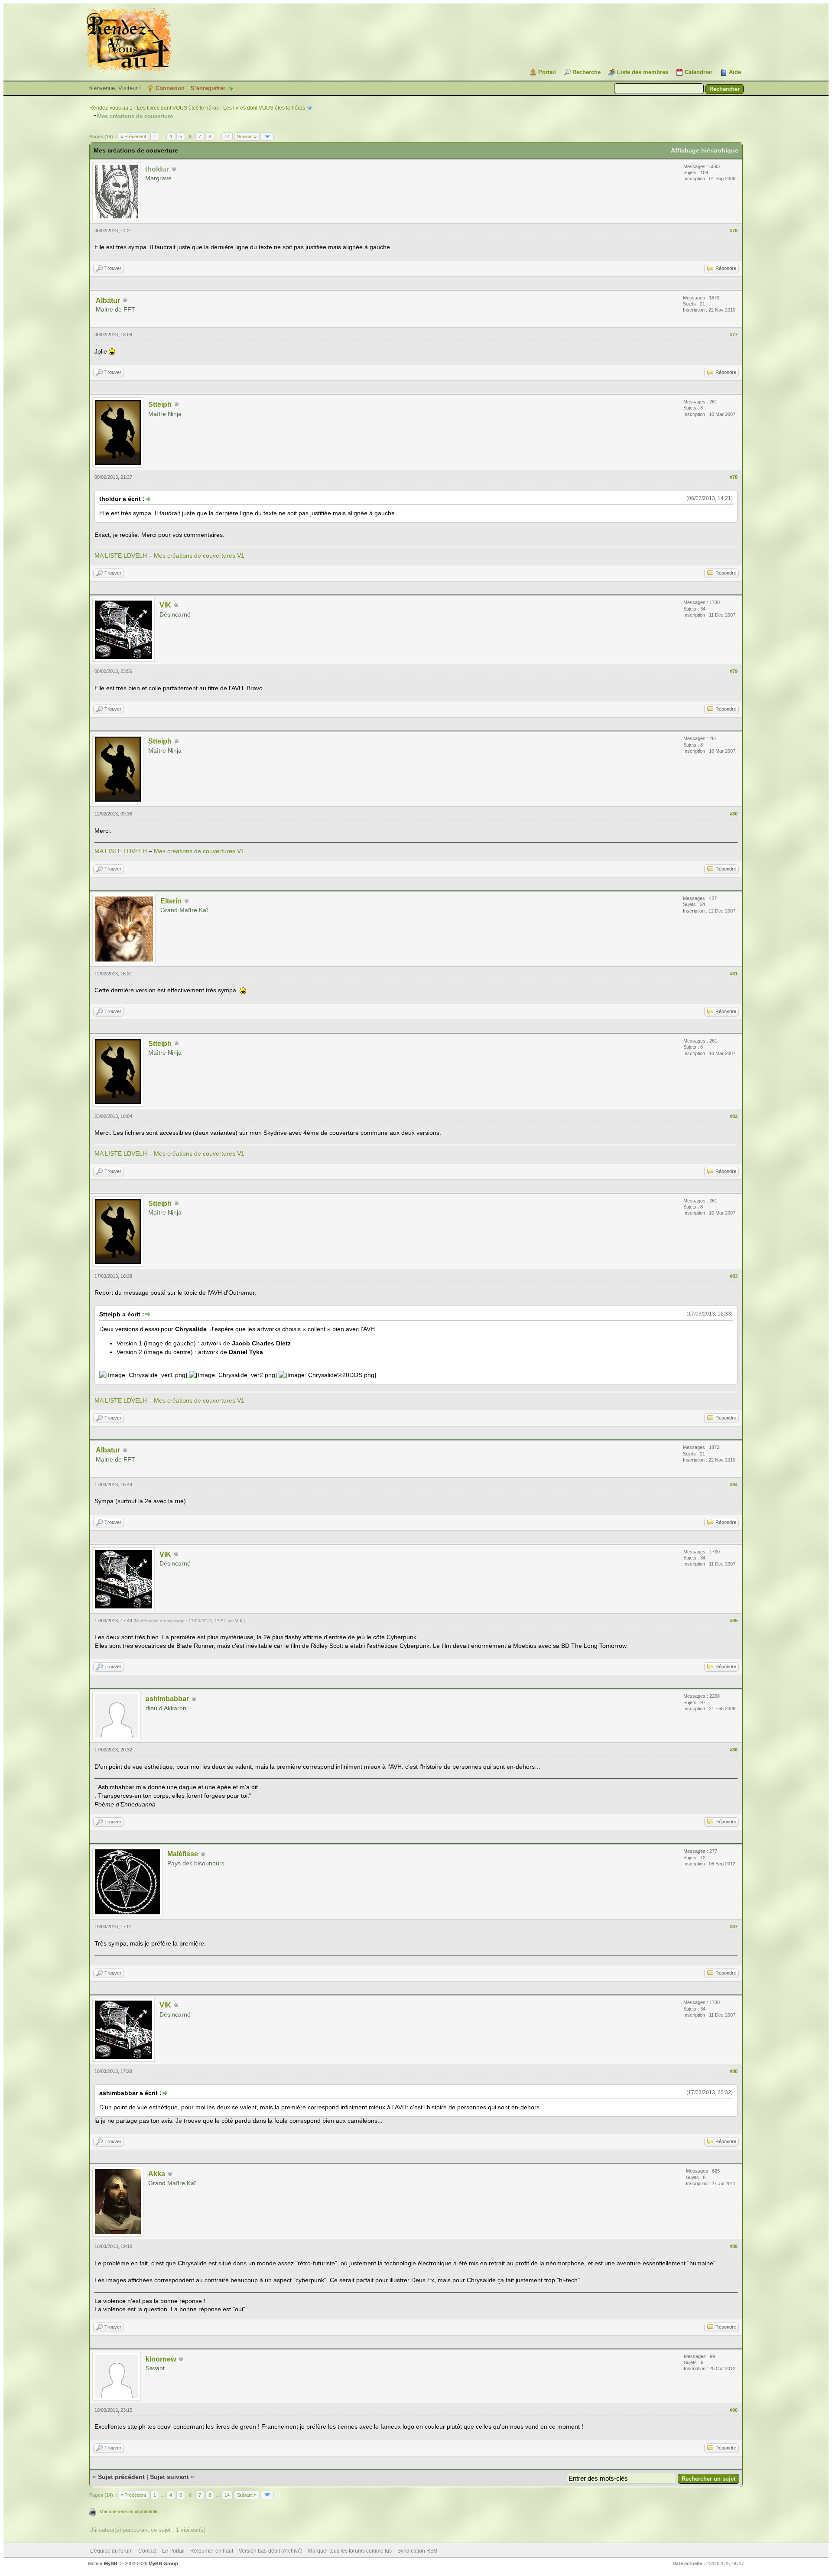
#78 (734, 477)
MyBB (111, 2563)
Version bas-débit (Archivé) (271, 2551)
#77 (734, 335)
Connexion (170, 88)
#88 (734, 2071)
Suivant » (247, 136)
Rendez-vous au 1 (111, 108)
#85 (734, 1621)
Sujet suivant (169, 2477)
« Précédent (133, 136)
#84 (734, 1485)
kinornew (161, 2359)
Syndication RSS (417, 2551)
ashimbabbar (167, 1699)
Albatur (108, 300)
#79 (734, 671)
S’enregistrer (208, 88)
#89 (734, 2246)
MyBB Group (163, 2563)
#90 (734, 2410)
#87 (734, 1926)
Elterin (171, 901)
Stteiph (160, 404)
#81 (734, 974)
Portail (547, 72)
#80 (734, 814)
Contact (147, 2551)
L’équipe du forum (111, 2551)
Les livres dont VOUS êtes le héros (178, 108)
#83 (734, 1276)
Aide (735, 72)
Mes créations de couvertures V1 (199, 555)
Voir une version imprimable (128, 2511)
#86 (734, 1750)
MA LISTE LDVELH (121, 555)
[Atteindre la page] (267, 136)
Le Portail (173, 2551)
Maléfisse (183, 1854)
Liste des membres (643, 72)
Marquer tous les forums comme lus (350, 2551)
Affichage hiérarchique (705, 150)
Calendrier (699, 72)
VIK (165, 605)
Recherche (587, 72)
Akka (157, 2174)
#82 (734, 1116)
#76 (734, 231)
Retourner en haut (212, 2551)
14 (227, 136)
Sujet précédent (121, 2477)
